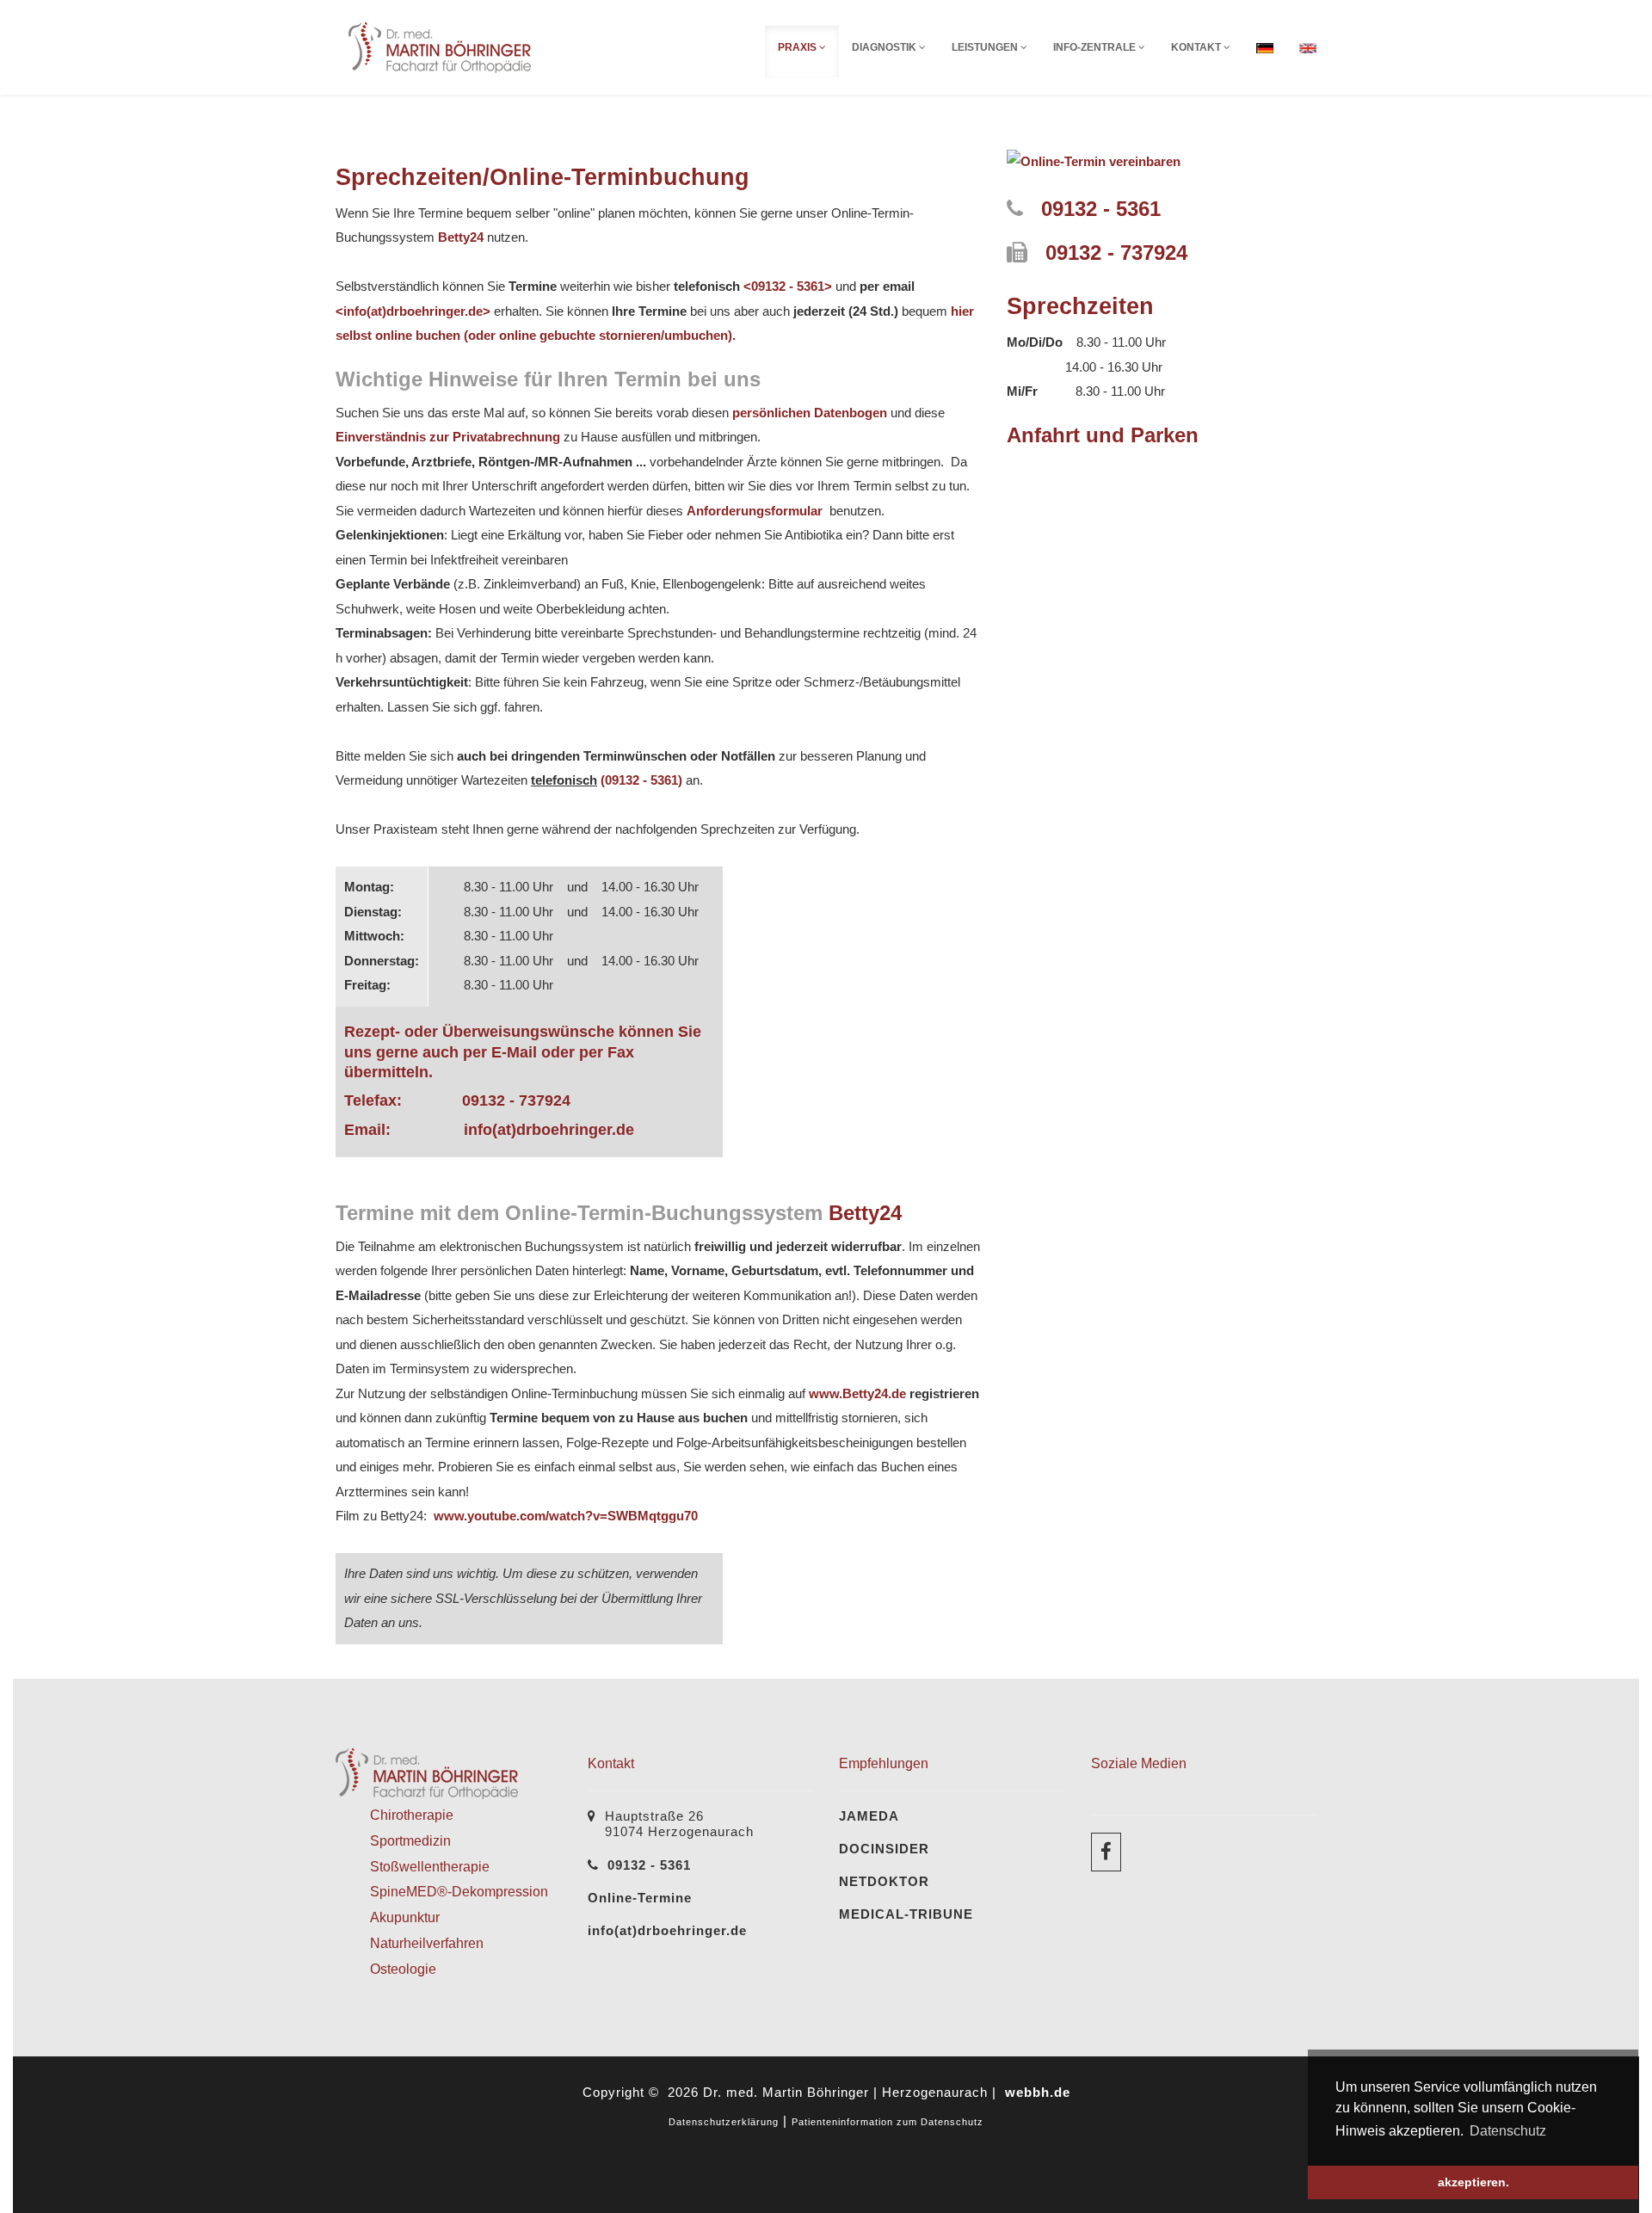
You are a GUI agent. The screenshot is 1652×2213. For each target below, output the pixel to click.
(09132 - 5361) (641, 780)
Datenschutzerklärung (724, 2122)
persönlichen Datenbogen (810, 413)
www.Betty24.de (857, 1393)
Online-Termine (640, 1898)
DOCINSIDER (884, 1849)
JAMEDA (869, 1816)
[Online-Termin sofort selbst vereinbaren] (1094, 160)
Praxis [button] (798, 47)
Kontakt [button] (1197, 47)
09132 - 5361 (1101, 209)
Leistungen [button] (986, 47)
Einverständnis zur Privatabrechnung (448, 437)
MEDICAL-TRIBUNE (906, 1914)
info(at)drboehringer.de (549, 1130)
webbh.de (1038, 2092)
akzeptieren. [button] (1473, 2182)
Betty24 (461, 237)
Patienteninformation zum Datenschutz (888, 2122)
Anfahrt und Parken (1103, 435)
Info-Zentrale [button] (1096, 47)
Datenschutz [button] (1508, 2131)
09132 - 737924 (516, 1100)
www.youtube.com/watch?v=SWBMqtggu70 (564, 1516)
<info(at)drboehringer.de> (413, 311)
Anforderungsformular (758, 511)
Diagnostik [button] (885, 47)
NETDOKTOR (884, 1881)
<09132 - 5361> (788, 286)
